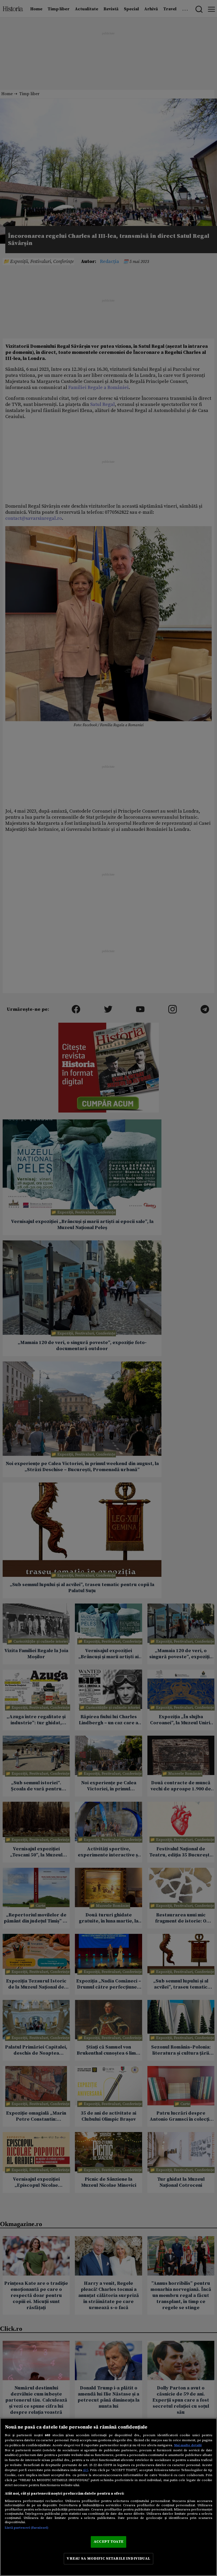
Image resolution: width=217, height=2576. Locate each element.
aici (85, 2470)
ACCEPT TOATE (108, 2542)
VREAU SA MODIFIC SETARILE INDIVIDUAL (108, 2559)
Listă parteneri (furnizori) (27, 2528)
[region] (108, 2497)
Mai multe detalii (188, 2445)
